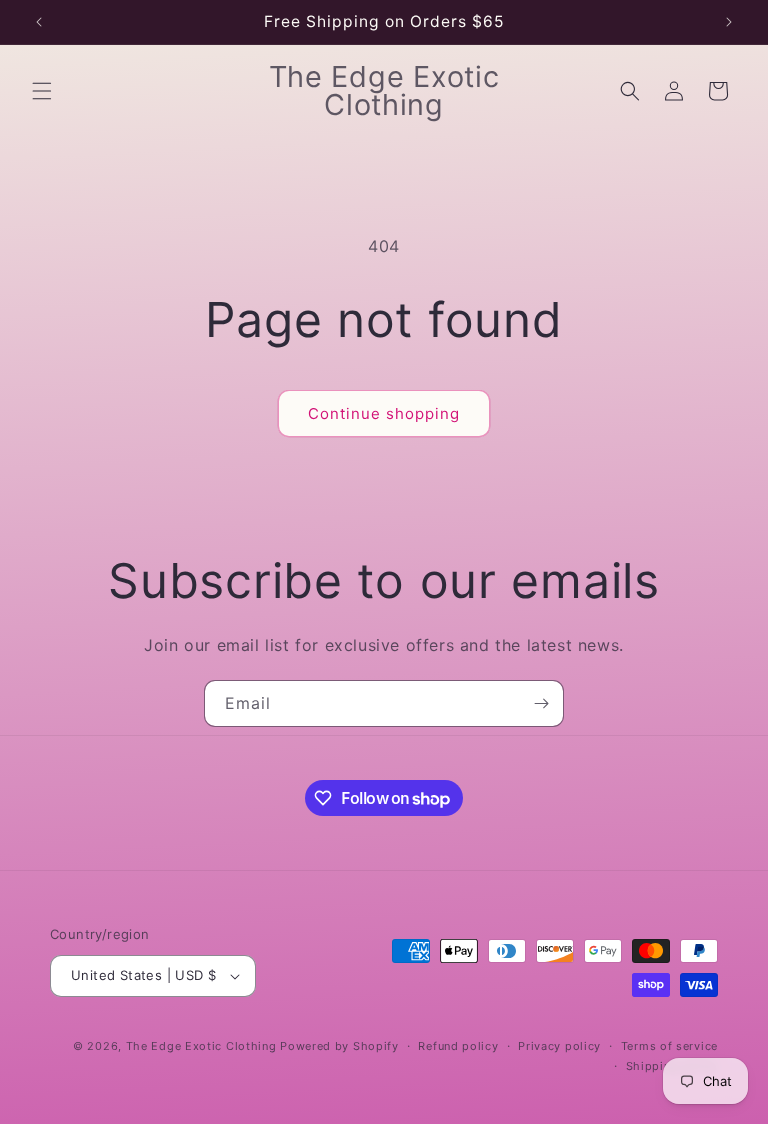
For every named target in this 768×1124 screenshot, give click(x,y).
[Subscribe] (541, 703)
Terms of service (669, 1046)
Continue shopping (384, 413)
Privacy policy (559, 1046)
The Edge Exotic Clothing (203, 1046)
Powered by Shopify (339, 1046)
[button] (42, 91)
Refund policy (458, 1046)
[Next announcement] (729, 22)
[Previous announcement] (39, 22)
